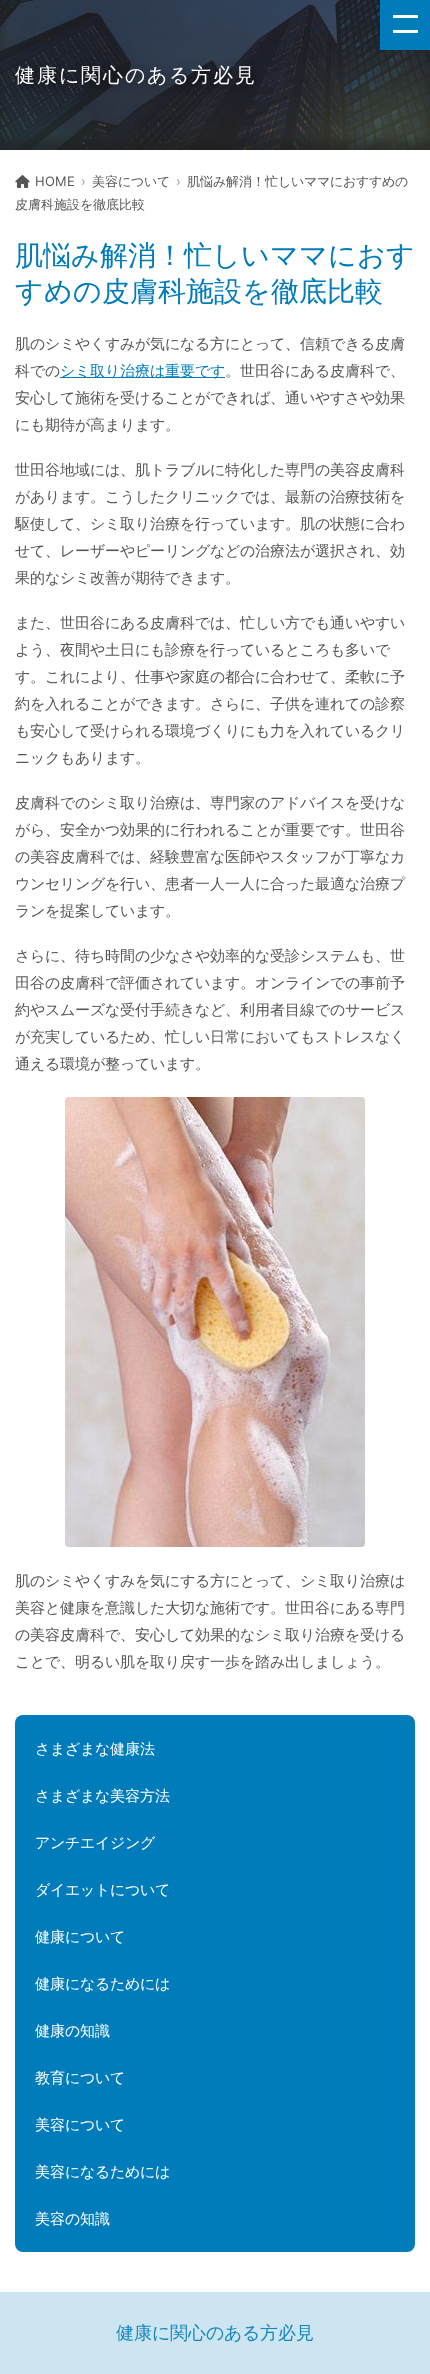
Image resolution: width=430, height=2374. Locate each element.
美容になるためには (102, 2171)
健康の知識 (72, 2030)
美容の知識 (72, 2218)
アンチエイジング (95, 1842)
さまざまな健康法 (95, 1748)
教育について (80, 2077)
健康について (80, 1936)
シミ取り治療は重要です (142, 370)
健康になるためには (102, 1983)
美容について (131, 181)
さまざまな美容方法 (102, 1795)
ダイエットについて (102, 1889)
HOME (55, 181)
